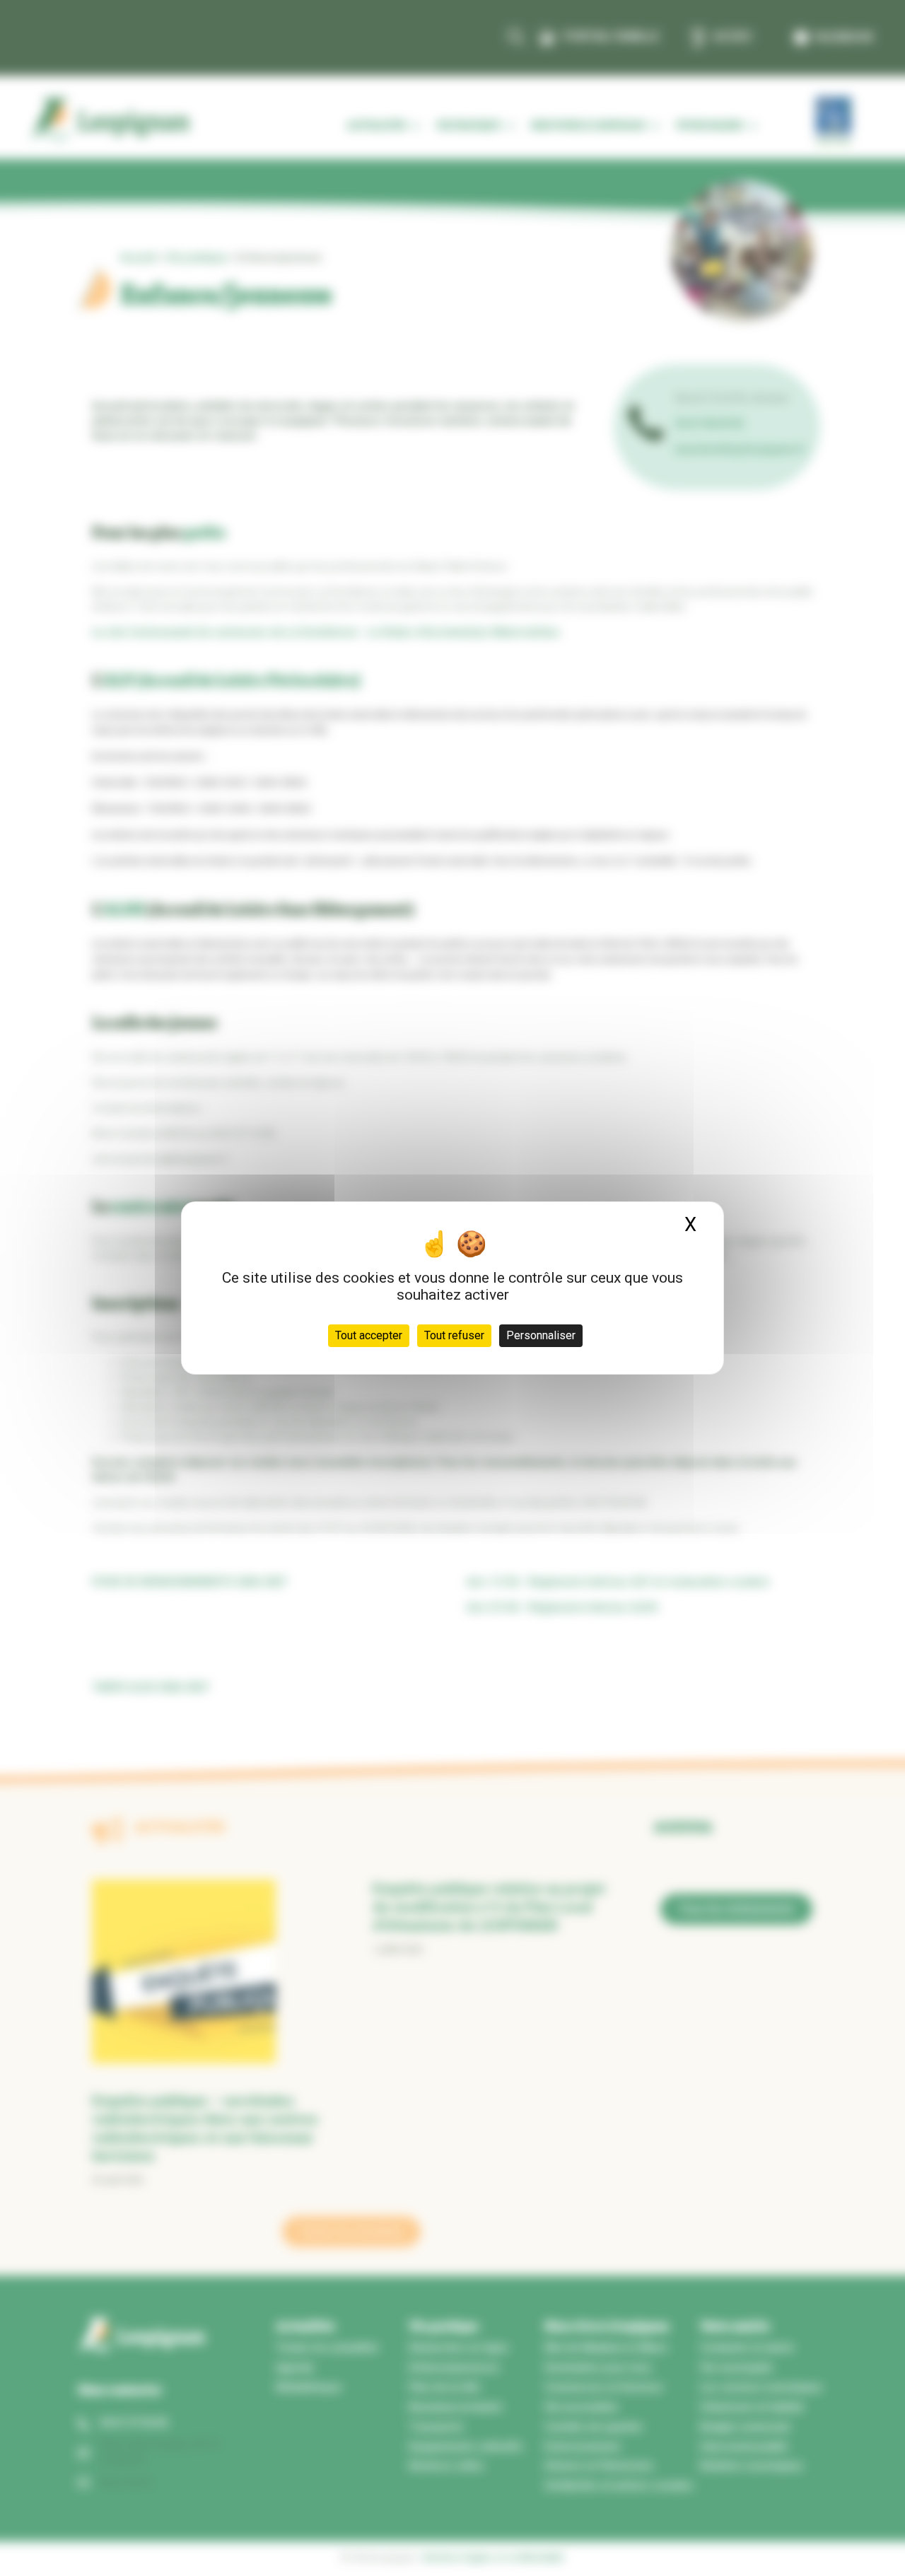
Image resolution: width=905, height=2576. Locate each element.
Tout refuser (454, 1335)
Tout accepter (369, 1335)
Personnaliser (541, 1335)
